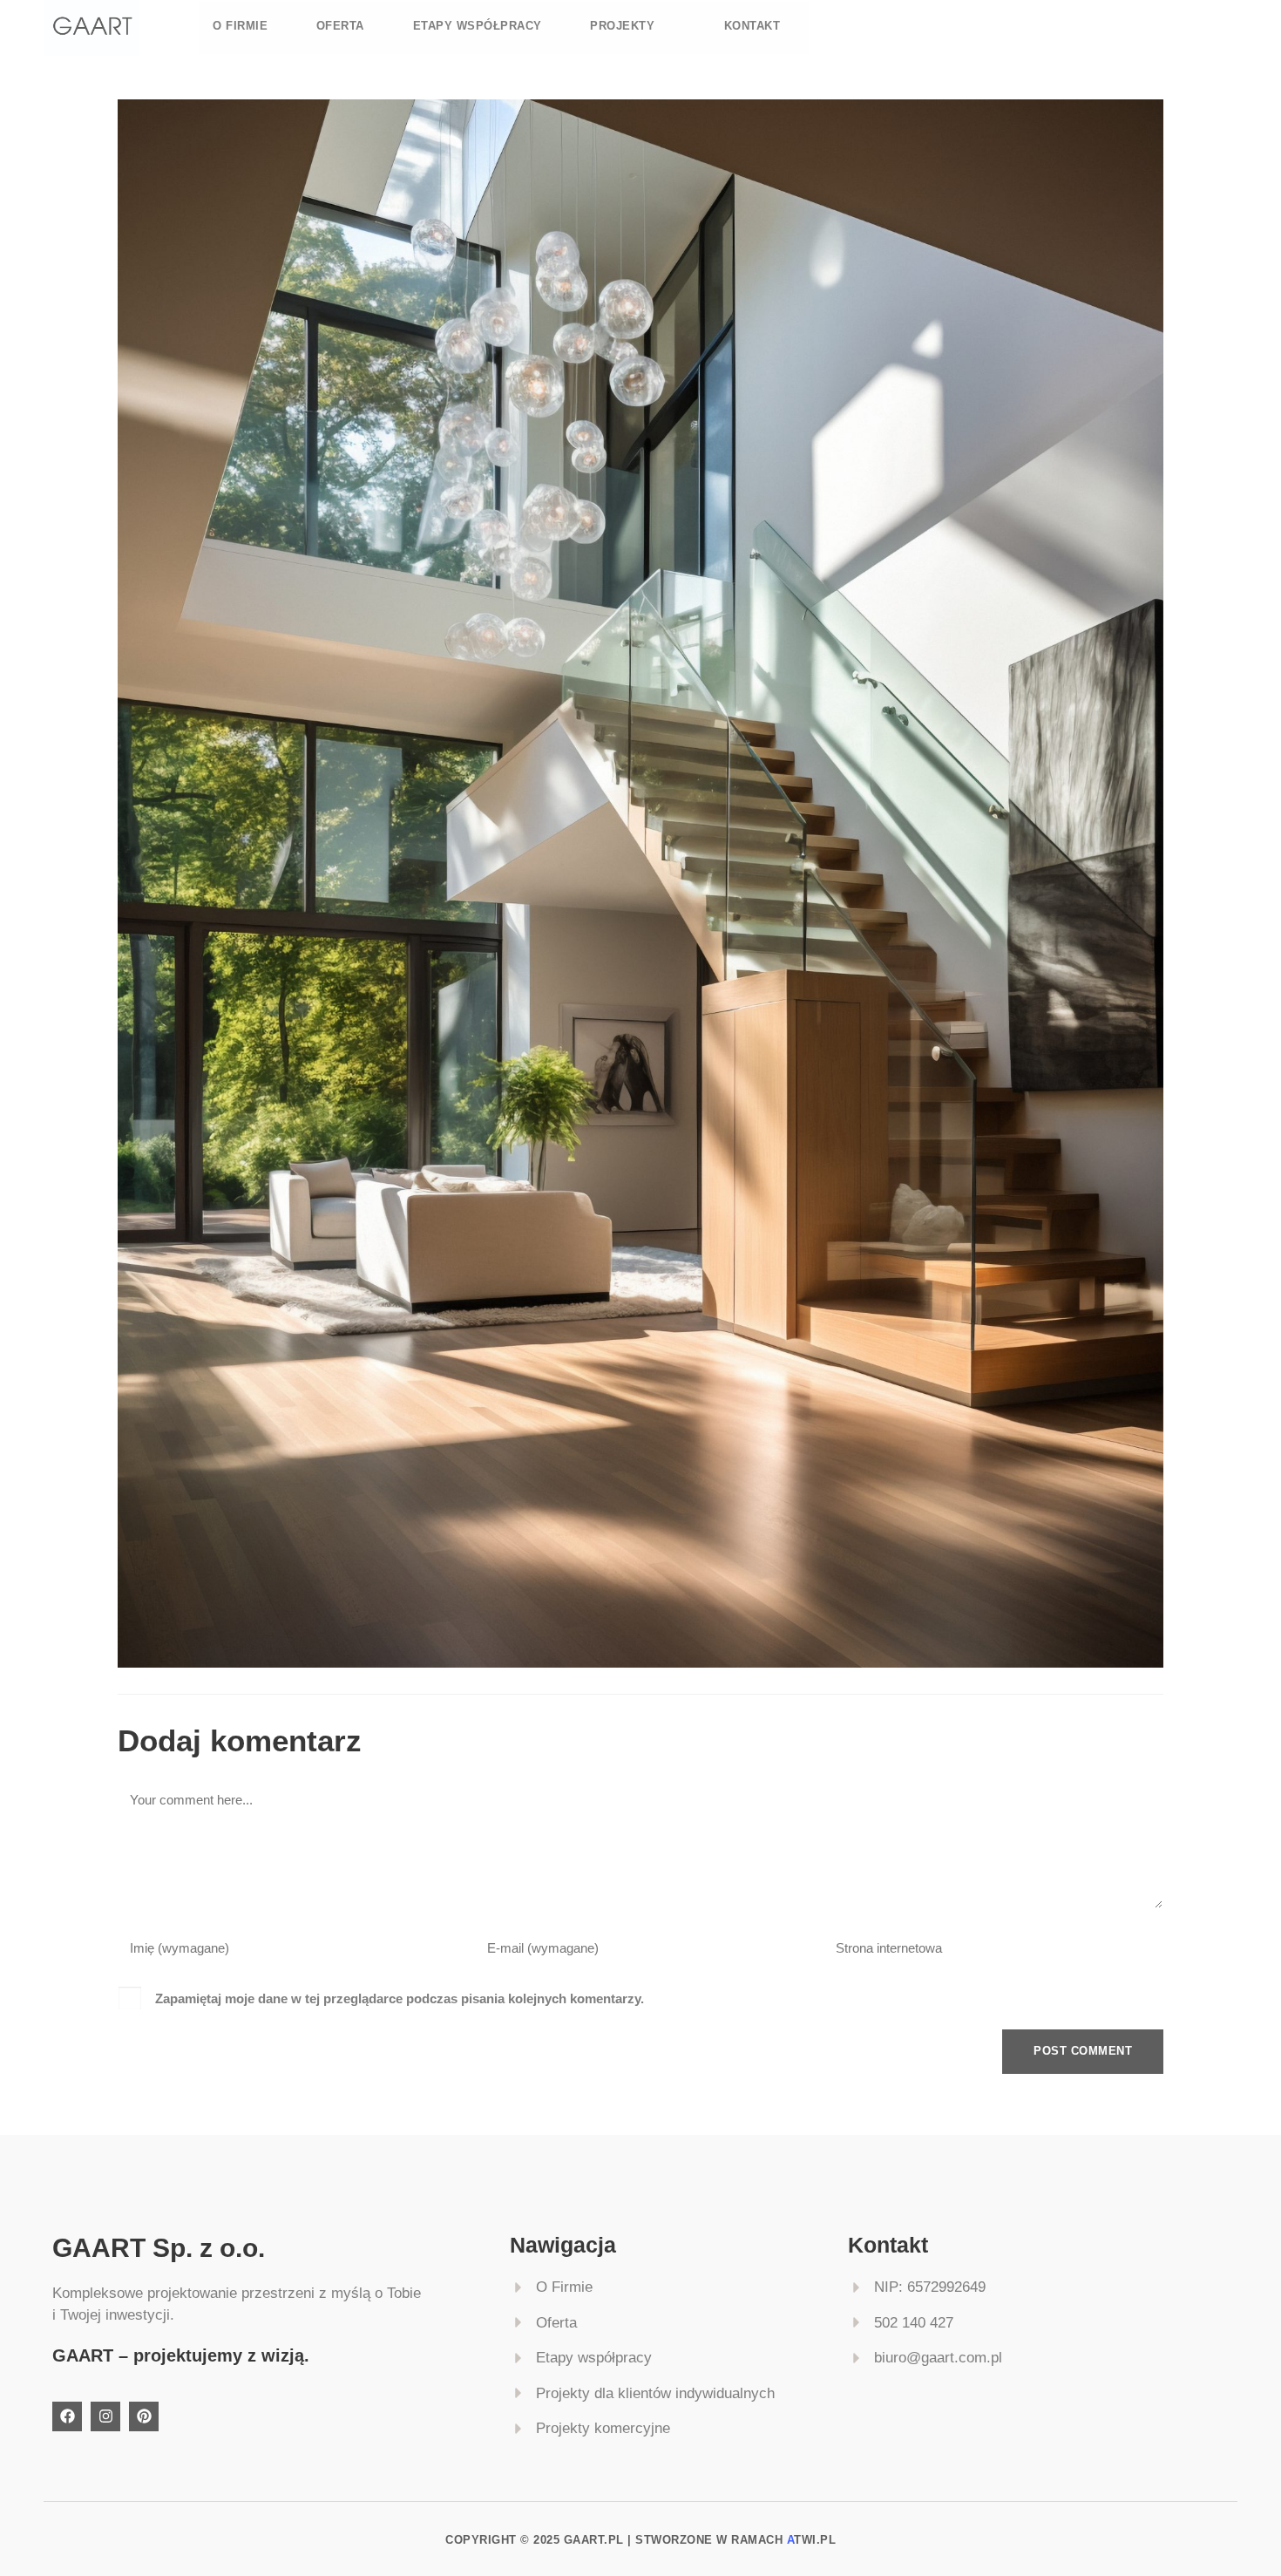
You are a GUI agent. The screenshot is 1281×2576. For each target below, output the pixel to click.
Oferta (340, 26)
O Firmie (240, 26)
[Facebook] (67, 2416)
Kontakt (752, 26)
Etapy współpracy (478, 26)
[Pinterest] (144, 2416)
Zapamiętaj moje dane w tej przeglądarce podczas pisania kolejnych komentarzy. (400, 1998)
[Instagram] (105, 2416)
